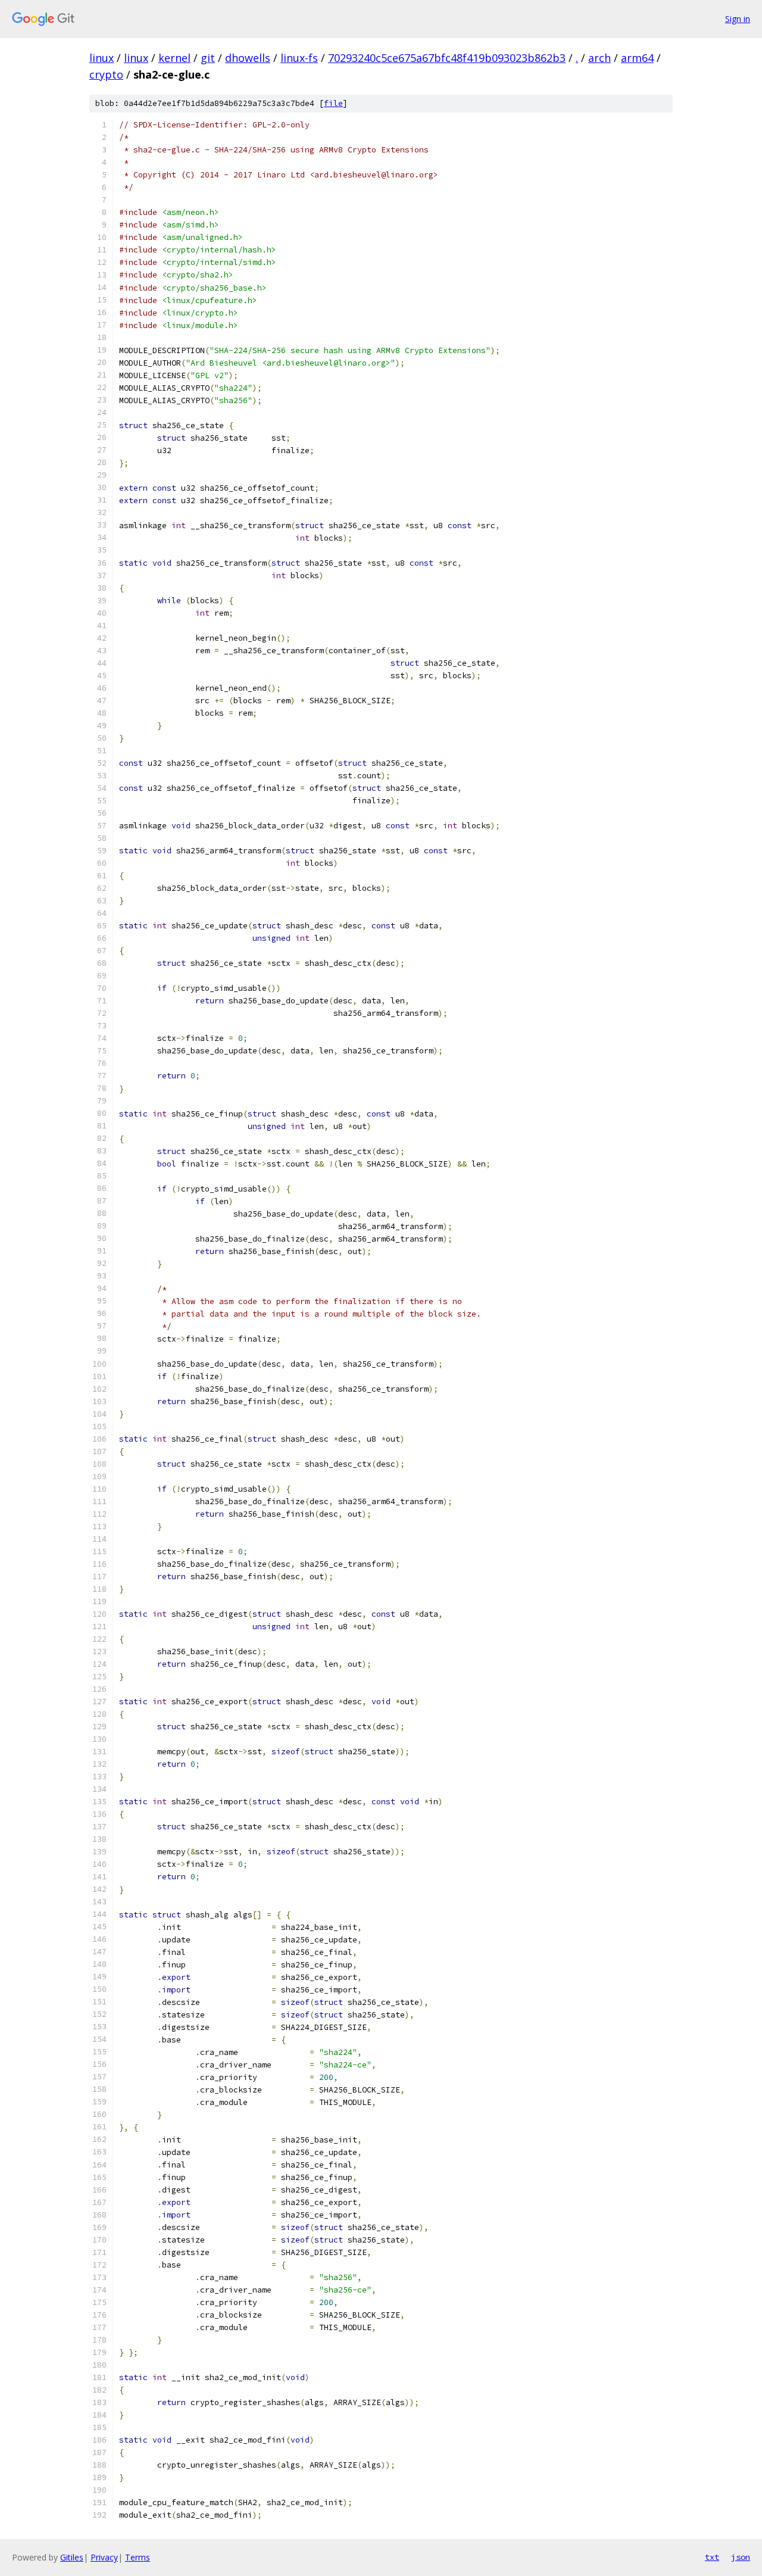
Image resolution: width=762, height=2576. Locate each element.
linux (102, 58)
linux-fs (299, 58)
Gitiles (72, 2557)
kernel (174, 58)
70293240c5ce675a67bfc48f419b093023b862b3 (447, 58)
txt (712, 2557)
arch (599, 58)
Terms (138, 2557)
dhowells (248, 58)
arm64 (637, 58)
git (208, 58)
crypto (106, 74)
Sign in (738, 19)
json (741, 2557)
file (333, 103)
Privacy (104, 2557)
